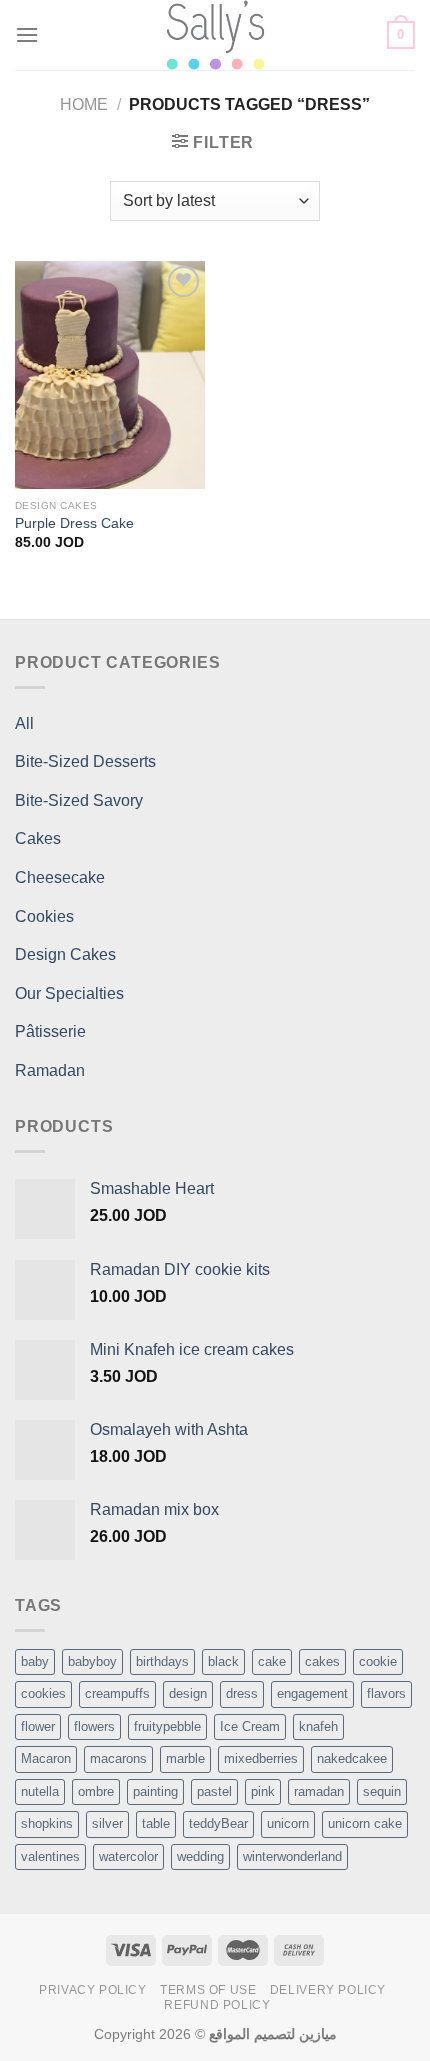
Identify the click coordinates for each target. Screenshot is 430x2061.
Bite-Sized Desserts (85, 761)
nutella (40, 1791)
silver (107, 1823)
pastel (214, 1791)
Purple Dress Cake (74, 523)
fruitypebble (167, 1726)
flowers (94, 1726)
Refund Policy (217, 2005)
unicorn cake (365, 1823)
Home (84, 104)
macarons (118, 1758)
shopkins (47, 1823)
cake (272, 1661)
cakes (322, 1661)
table (156, 1823)
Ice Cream (250, 1726)
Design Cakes (65, 954)
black (223, 1661)
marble (185, 1758)
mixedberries (261, 1758)
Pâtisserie (50, 1031)
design (188, 1693)
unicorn (288, 1823)
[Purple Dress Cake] (110, 375)
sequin (382, 1791)
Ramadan (50, 1070)
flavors (386, 1693)
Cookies (44, 916)
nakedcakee (352, 1758)
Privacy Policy (93, 1990)
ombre (96, 1791)
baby (35, 1661)
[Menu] (27, 34)
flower (38, 1726)
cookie (378, 1661)
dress (242, 1693)
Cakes (38, 838)
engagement (312, 1693)
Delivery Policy (328, 1990)
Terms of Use (208, 1990)
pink (263, 1791)
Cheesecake (60, 877)
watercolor (128, 1856)
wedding (200, 1856)
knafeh (318, 1726)
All (24, 723)
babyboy (92, 1661)
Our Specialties (69, 993)
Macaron (46, 1758)
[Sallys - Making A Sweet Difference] (215, 35)
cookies (43, 1693)
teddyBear (218, 1823)
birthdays (162, 1661)
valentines (50, 1856)
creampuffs (117, 1693)
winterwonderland (292, 1856)
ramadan (319, 1791)
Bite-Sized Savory (79, 800)
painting (155, 1791)
